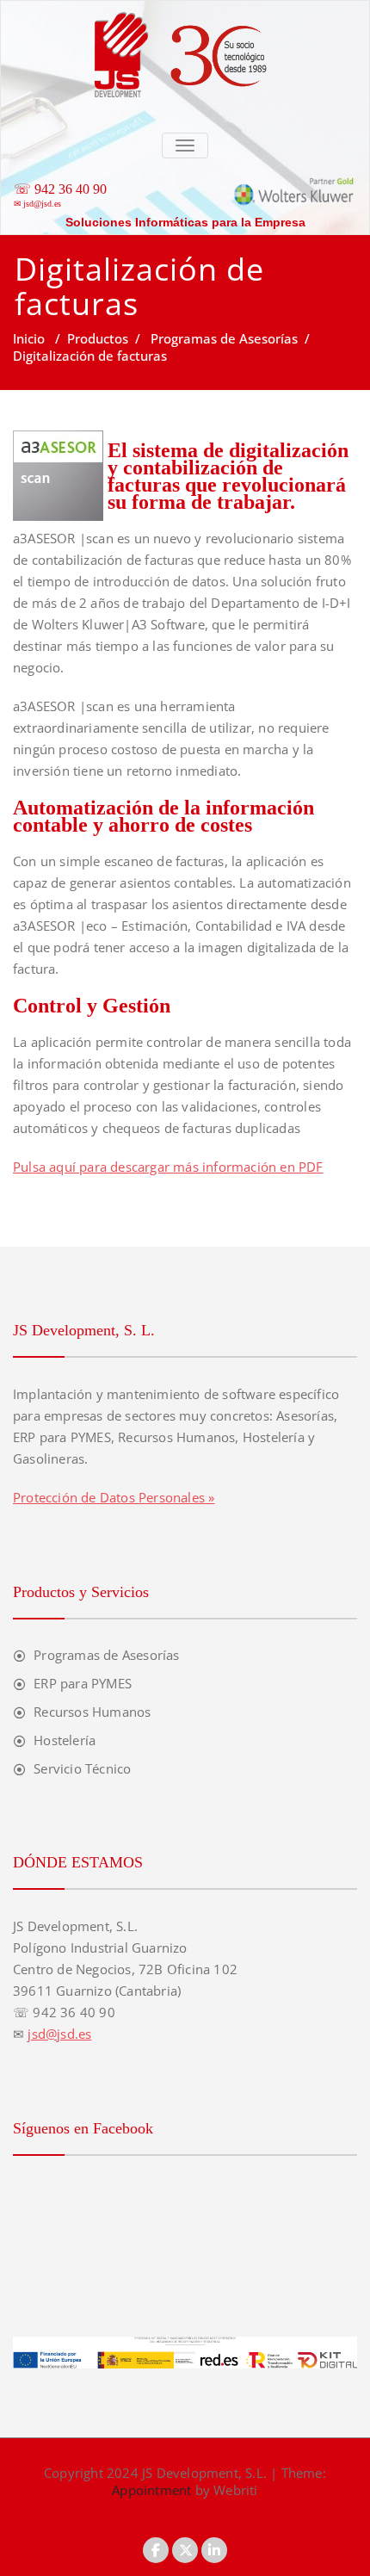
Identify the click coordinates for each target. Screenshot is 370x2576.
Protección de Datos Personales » (114, 1497)
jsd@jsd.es (42, 204)
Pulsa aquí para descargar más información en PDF (168, 1167)
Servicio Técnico (82, 1768)
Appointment (151, 2490)
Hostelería (65, 1740)
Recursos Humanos (92, 1712)
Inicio (29, 338)
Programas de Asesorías (224, 338)
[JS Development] (185, 9)
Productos (98, 338)
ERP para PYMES (83, 1683)
